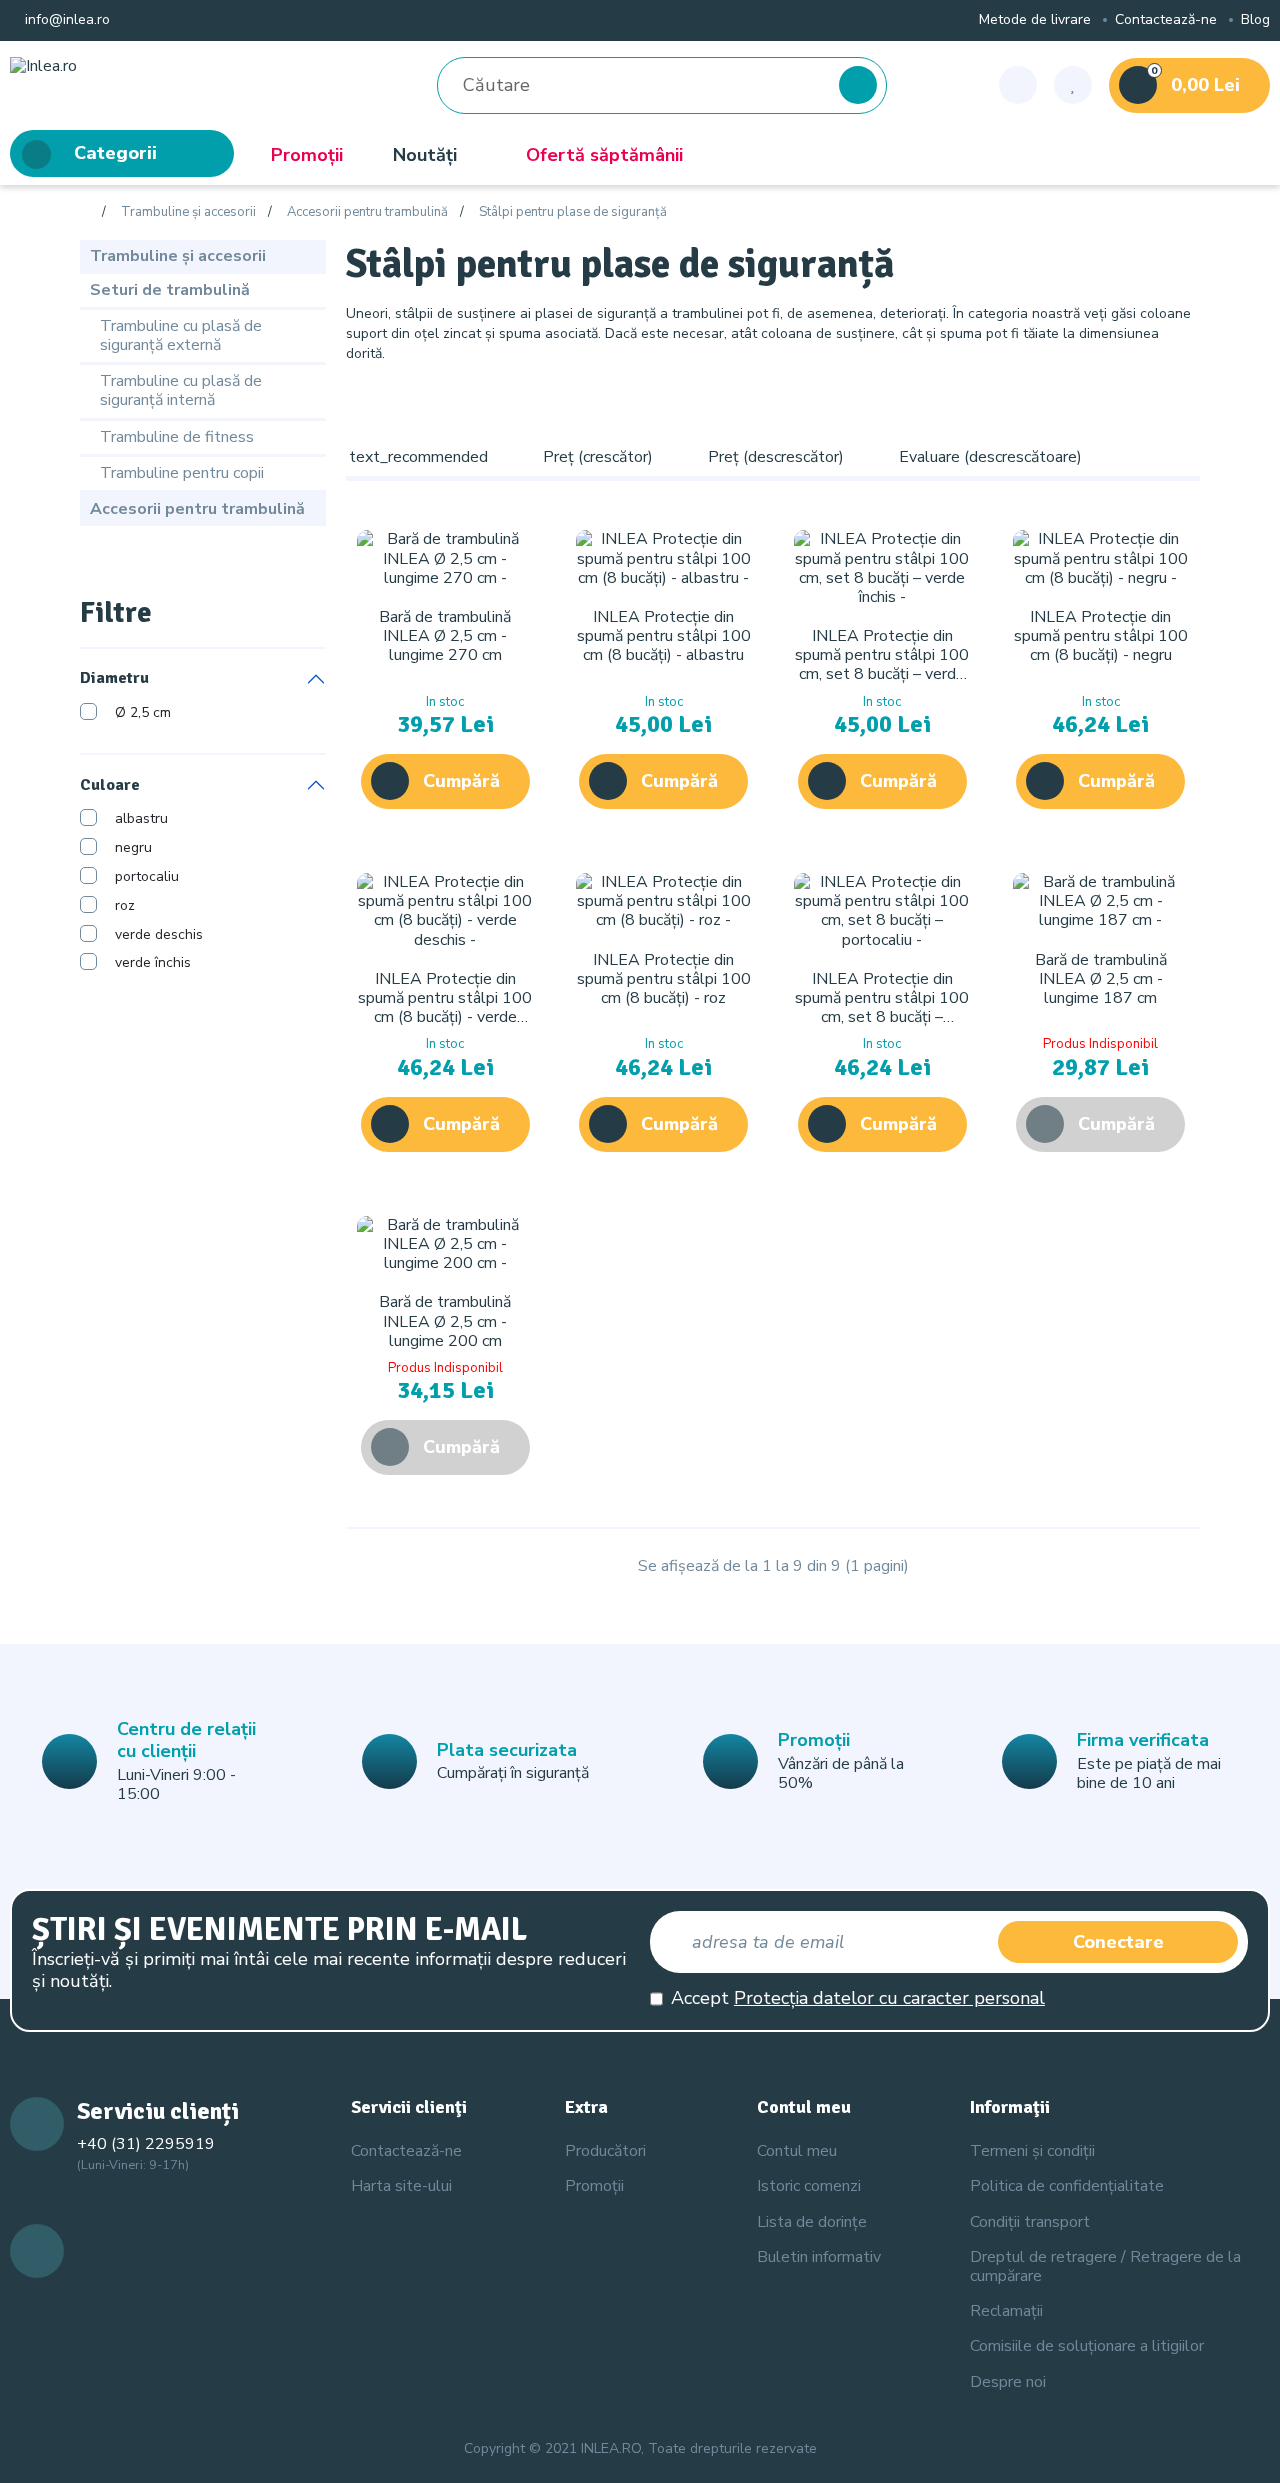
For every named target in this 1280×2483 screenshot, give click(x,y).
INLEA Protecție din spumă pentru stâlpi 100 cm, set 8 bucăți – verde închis (882, 665)
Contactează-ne (1166, 20)
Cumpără (461, 781)
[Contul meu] (1018, 85)
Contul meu (797, 2151)
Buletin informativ (819, 2257)
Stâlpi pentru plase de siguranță (573, 213)
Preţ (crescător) (598, 457)
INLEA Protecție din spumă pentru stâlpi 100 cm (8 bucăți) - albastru (664, 636)
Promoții (307, 155)
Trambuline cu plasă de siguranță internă (181, 390)
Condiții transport (1030, 2222)
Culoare (110, 784)
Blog (1255, 20)
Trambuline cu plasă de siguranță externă (181, 335)
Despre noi (1008, 2382)
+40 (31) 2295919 (146, 2144)
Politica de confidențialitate (1067, 2186)
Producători (605, 2151)
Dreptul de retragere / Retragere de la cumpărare (1105, 2266)
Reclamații (1006, 2311)
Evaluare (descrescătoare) (990, 457)
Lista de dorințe (812, 2222)
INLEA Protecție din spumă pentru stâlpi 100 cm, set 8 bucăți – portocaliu (882, 1008)
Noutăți (425, 155)
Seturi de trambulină (170, 290)
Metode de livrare (1035, 20)
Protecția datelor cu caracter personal (889, 1998)
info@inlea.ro (65, 20)
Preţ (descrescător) (776, 457)
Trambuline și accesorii (188, 213)
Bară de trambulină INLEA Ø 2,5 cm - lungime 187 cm (1101, 979)
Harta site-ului (401, 2186)
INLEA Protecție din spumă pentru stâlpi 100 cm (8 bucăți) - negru (1101, 636)
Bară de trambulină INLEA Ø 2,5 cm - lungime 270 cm (445, 636)
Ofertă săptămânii (604, 155)
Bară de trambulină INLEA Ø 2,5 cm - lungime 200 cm (445, 1321)
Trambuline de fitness (177, 437)
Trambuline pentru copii (182, 473)
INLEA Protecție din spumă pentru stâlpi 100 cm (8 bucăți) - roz (664, 979)
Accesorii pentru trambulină (367, 213)
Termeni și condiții (1032, 2151)
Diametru (114, 678)
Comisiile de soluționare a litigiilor (1087, 2346)
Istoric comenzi (809, 2186)
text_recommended (418, 457)
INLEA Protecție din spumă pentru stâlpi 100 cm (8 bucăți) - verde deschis (445, 1008)
